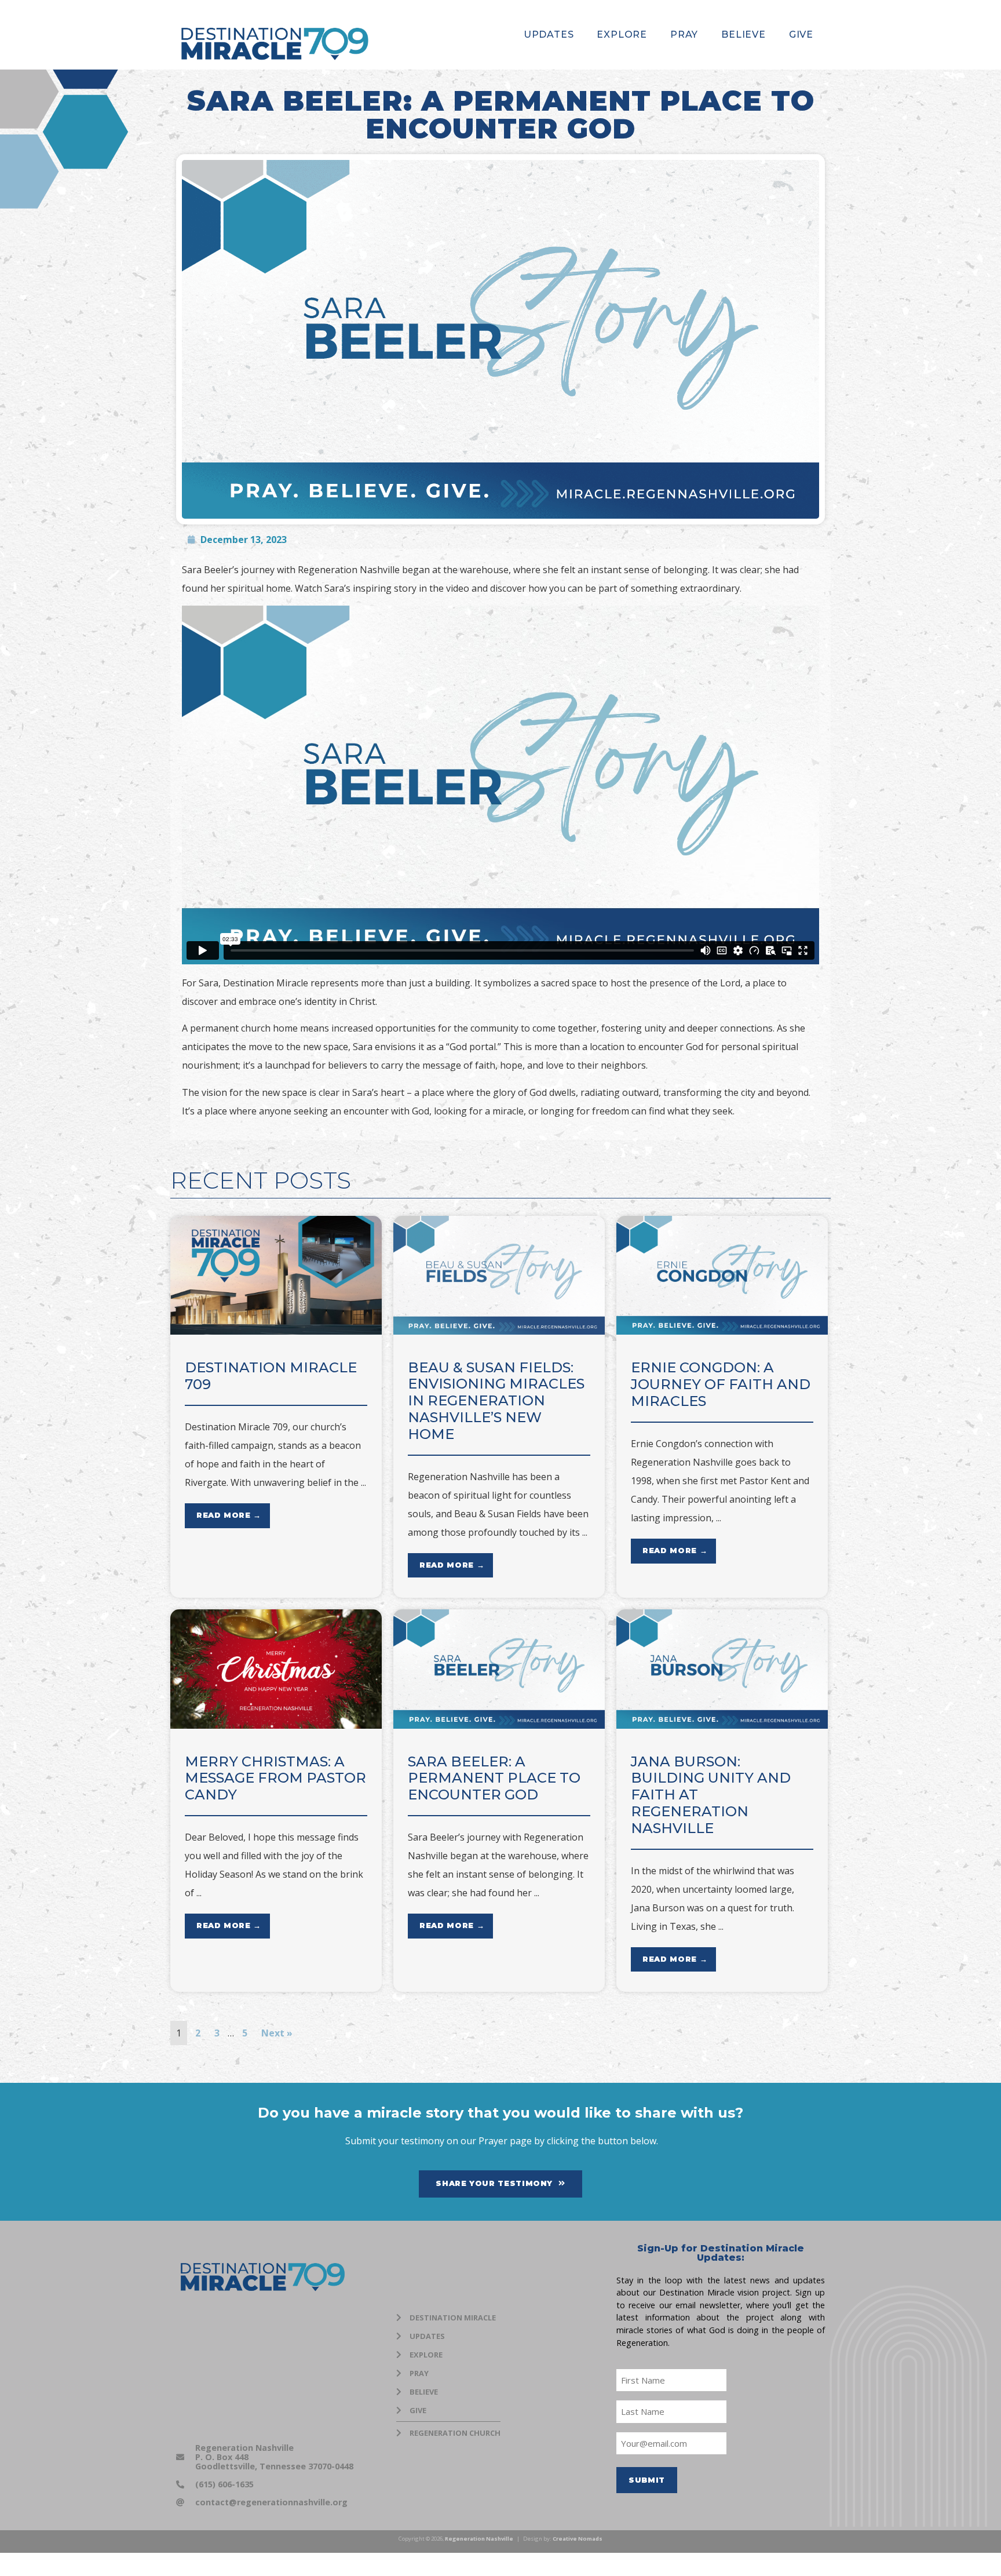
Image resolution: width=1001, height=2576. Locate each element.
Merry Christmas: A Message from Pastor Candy (275, 1778)
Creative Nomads (578, 2539)
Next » (277, 2033)
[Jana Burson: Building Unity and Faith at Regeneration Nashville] (722, 1725)
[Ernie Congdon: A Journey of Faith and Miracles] (722, 1331)
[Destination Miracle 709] (276, 1331)
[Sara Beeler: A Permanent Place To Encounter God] (499, 1725)
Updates (549, 34)
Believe (744, 34)
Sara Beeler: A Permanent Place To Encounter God (494, 1778)
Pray (684, 34)
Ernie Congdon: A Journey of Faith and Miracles (721, 1384)
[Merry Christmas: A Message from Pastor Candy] (276, 1725)
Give (801, 34)
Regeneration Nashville (479, 2539)
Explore (622, 34)
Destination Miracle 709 (271, 1376)
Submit (647, 2480)
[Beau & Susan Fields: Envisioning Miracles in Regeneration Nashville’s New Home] (499, 1331)
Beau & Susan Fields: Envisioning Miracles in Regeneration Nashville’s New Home (496, 1401)
